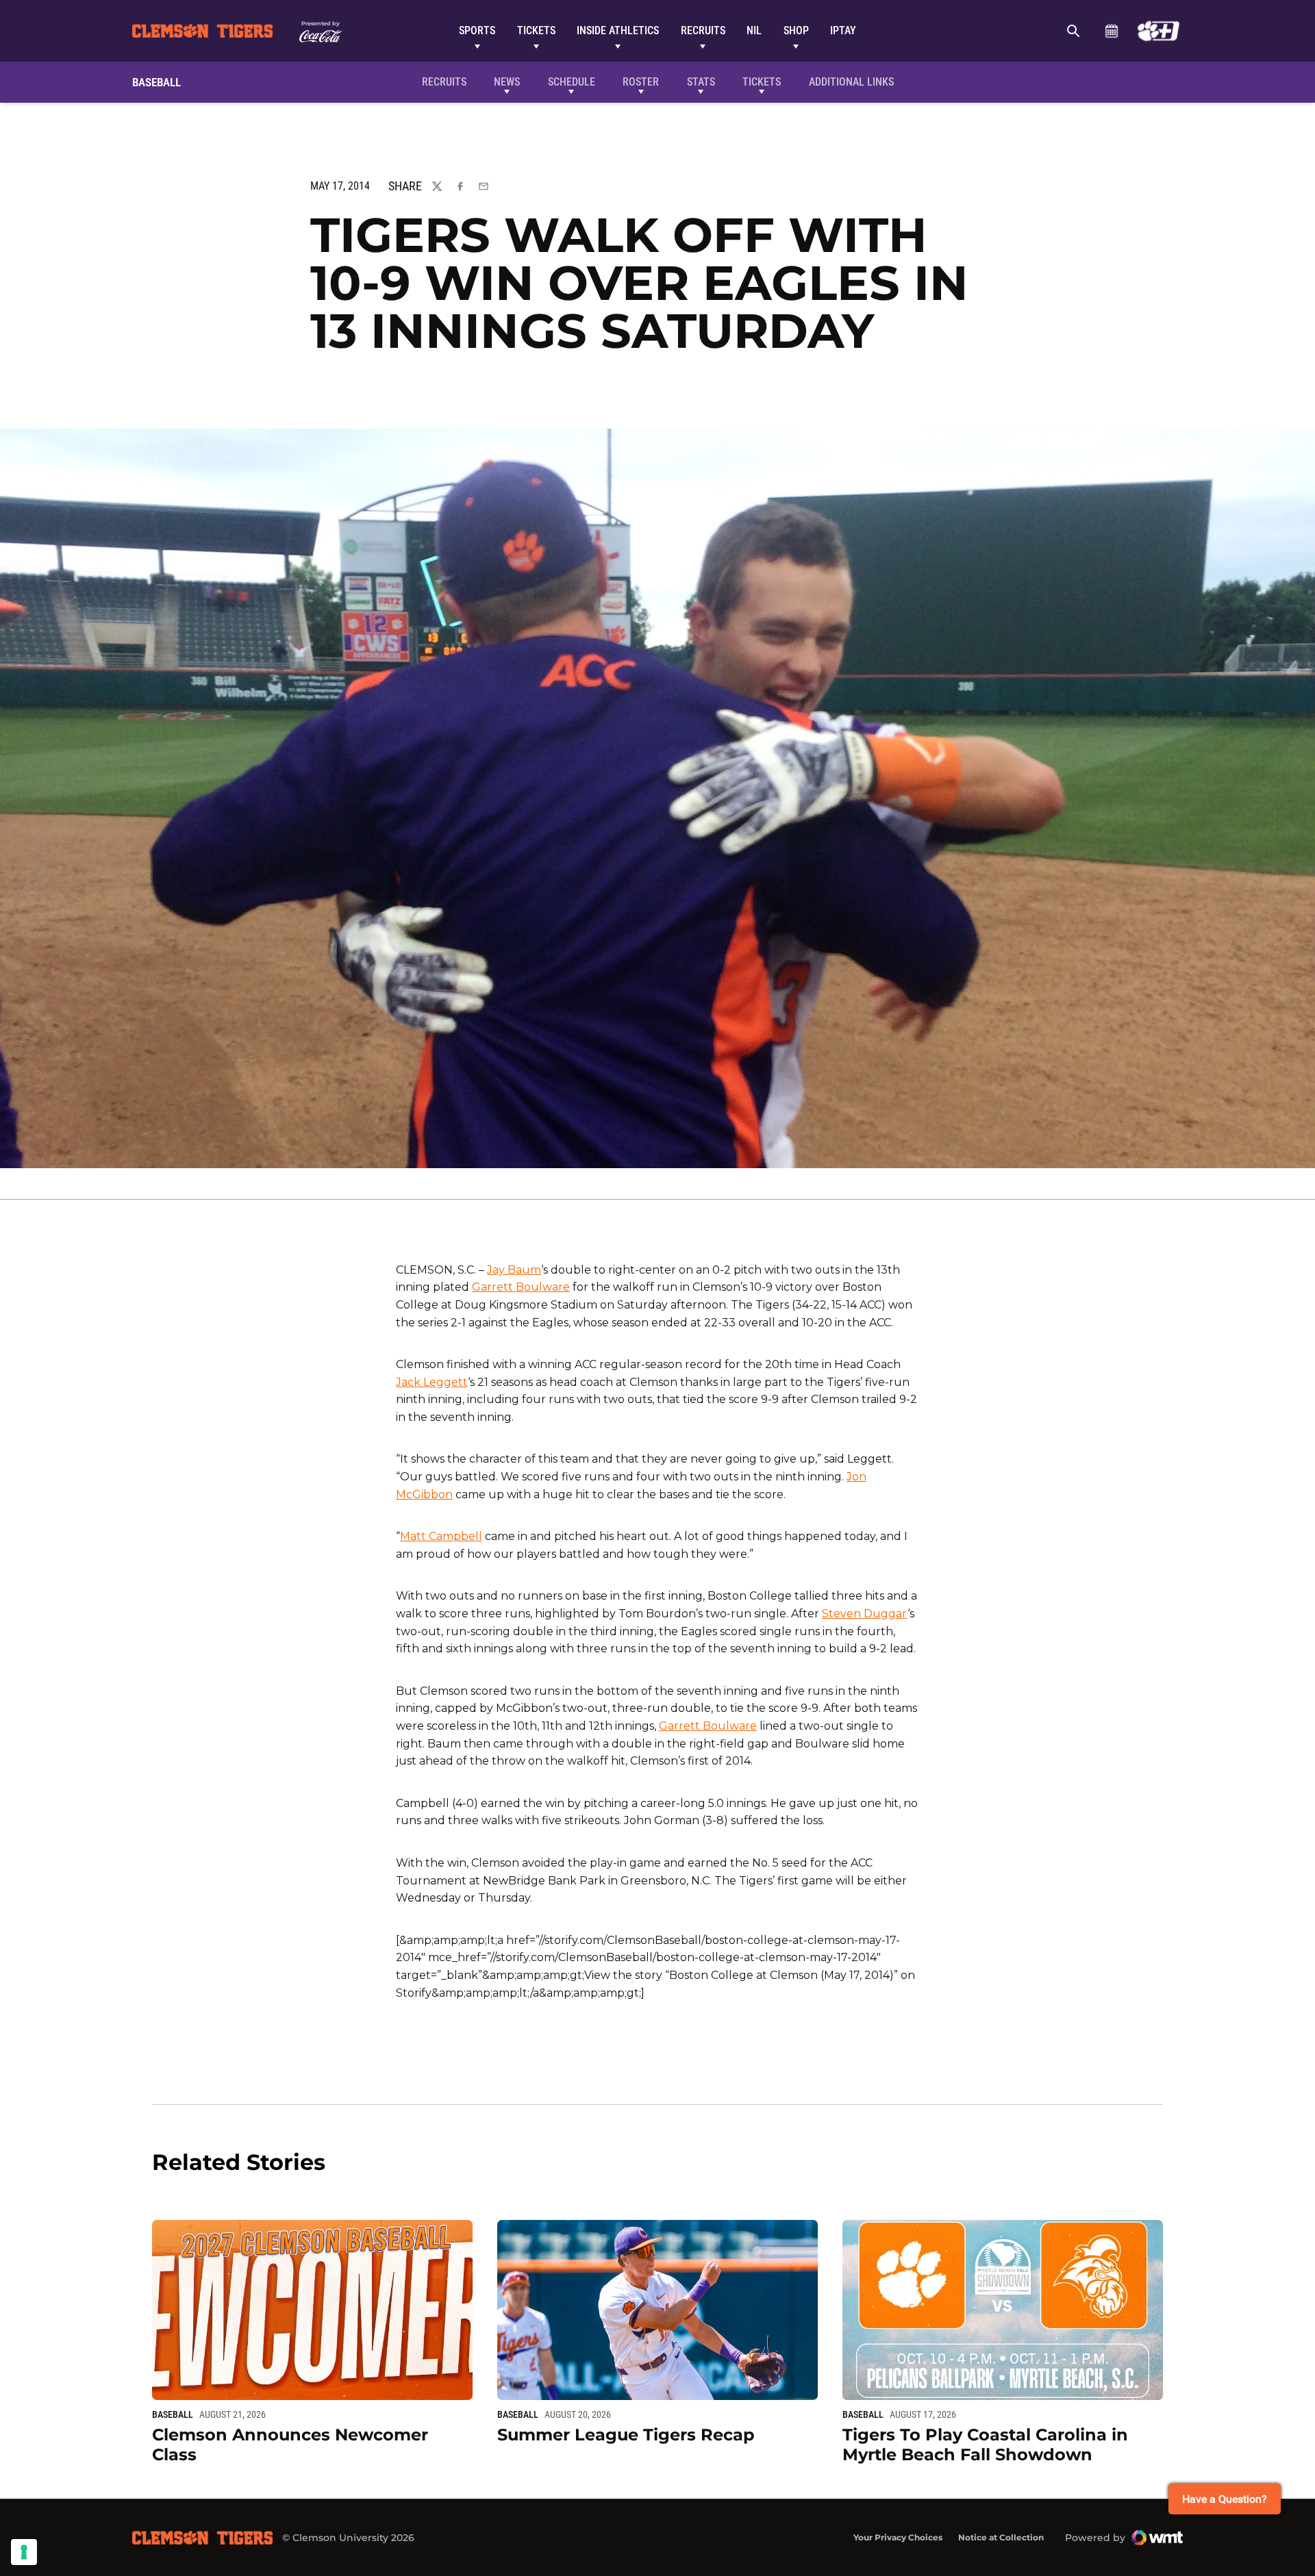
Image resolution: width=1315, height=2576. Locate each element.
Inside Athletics (618, 30)
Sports (477, 30)
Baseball (173, 2414)
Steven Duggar (865, 1614)
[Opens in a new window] (1159, 31)
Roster (641, 82)
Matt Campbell (441, 1536)
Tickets (536, 30)
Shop (796, 30)
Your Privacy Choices (898, 2537)
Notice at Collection (1001, 2537)
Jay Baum (514, 1270)
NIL (754, 30)
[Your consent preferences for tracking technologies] (24, 2552)
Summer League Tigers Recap (626, 2435)
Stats (701, 82)
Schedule (1111, 31)
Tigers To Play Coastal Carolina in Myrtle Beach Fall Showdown (985, 2445)
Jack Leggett (432, 1382)
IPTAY (843, 30)
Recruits (703, 30)
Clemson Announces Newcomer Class (290, 2445)
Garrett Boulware (521, 1287)
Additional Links (851, 82)
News (507, 82)
